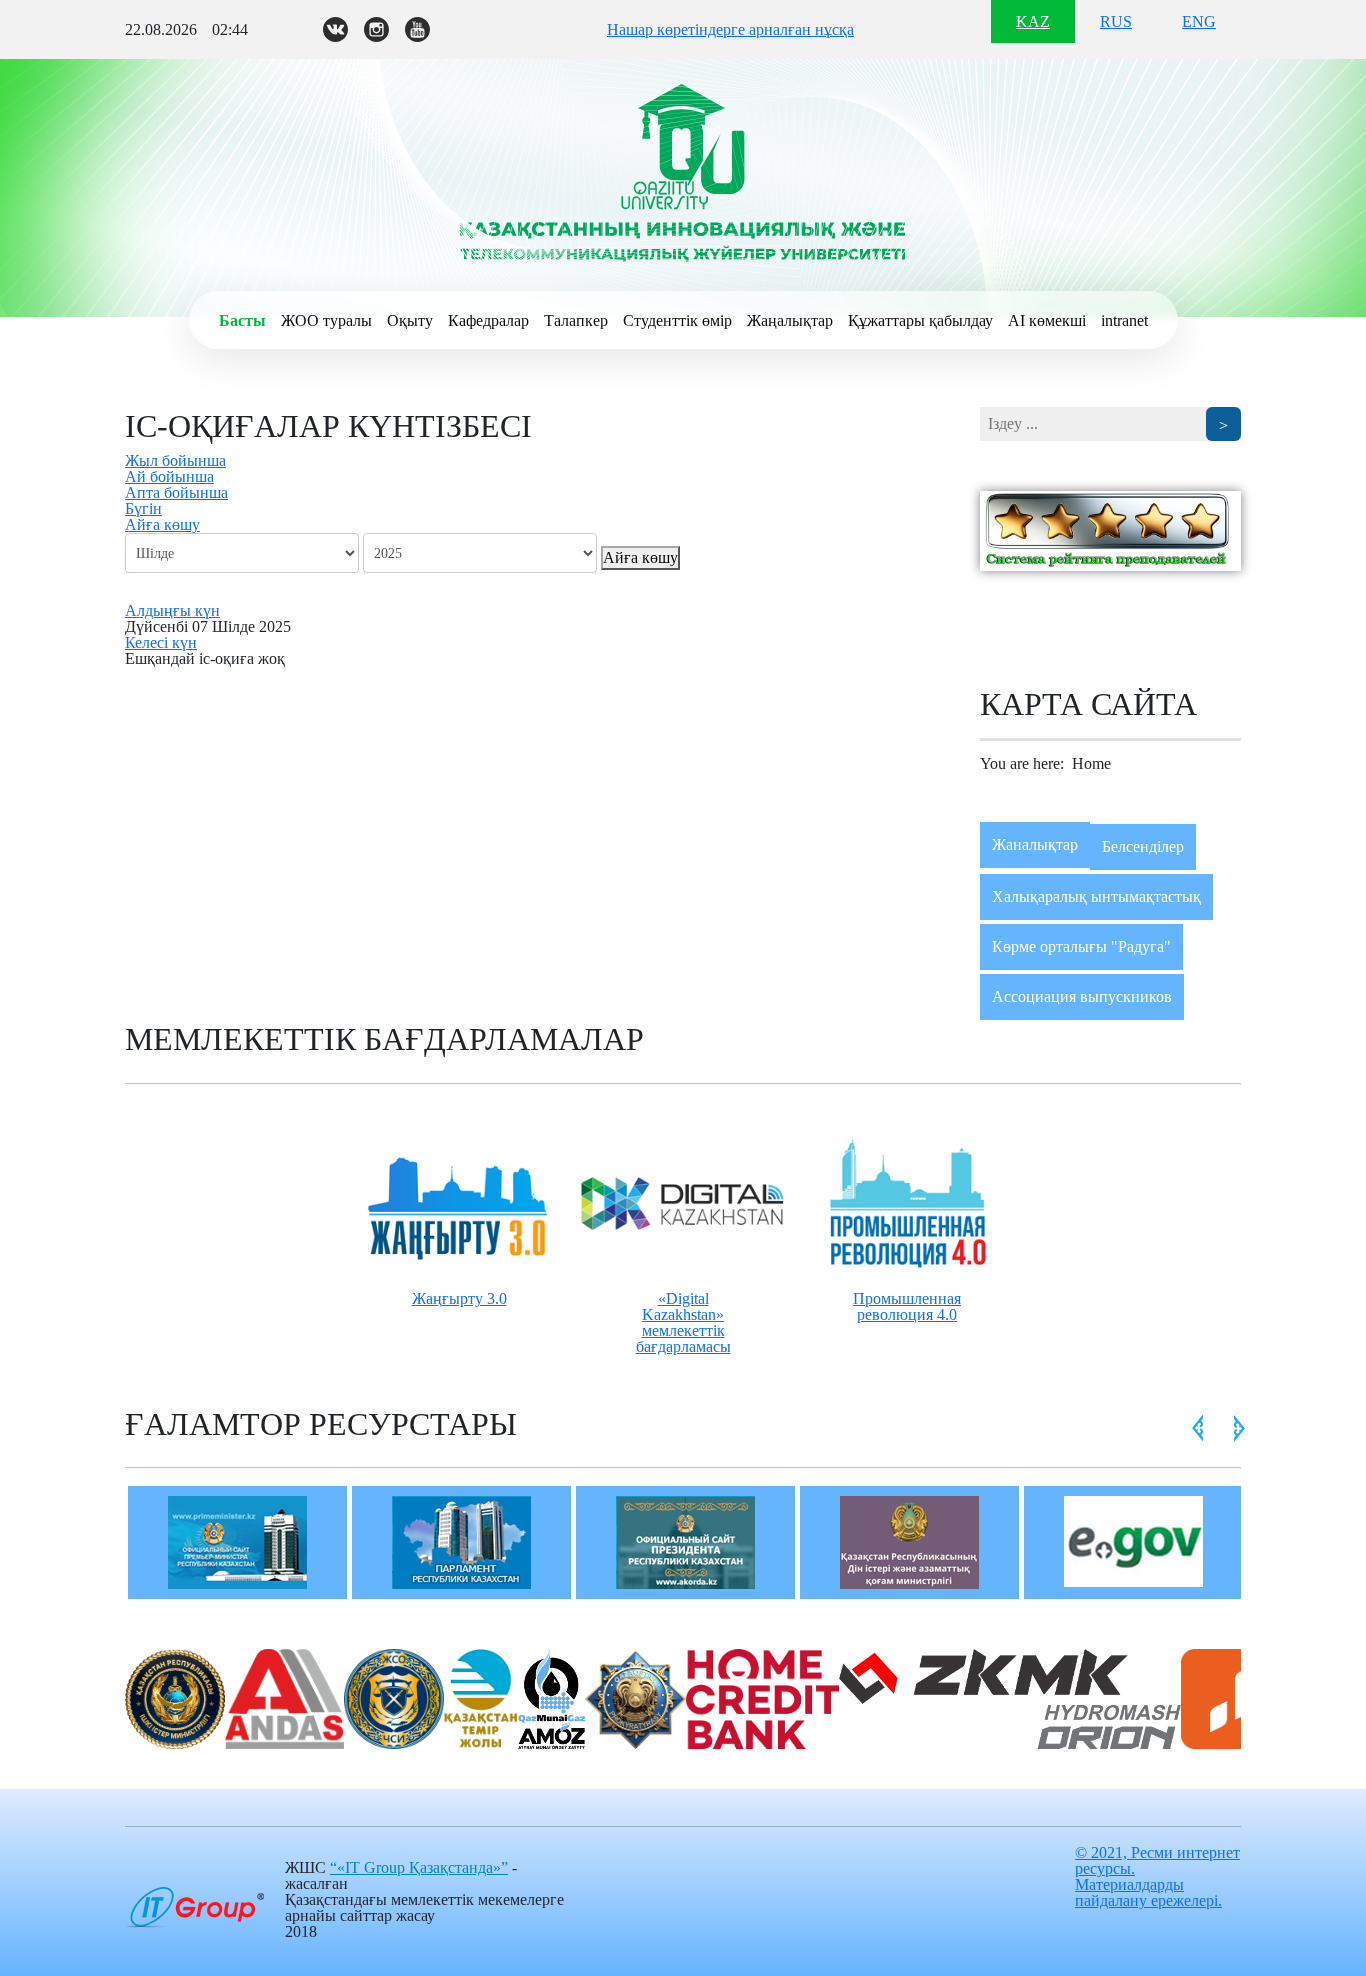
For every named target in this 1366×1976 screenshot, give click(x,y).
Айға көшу (162, 524)
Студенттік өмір (677, 320)
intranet (1124, 320)
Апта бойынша (176, 492)
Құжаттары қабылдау (920, 320)
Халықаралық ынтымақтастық (1096, 896)
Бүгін (143, 508)
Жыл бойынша (175, 460)
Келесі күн (161, 642)
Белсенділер (1143, 846)
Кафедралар (488, 320)
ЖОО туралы (326, 320)
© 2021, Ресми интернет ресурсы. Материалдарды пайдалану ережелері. (1157, 1876)
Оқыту (410, 320)
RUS (1116, 21)
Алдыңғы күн (172, 610)
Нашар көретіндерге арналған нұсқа (730, 29)
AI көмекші (1047, 320)
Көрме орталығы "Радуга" (1081, 946)
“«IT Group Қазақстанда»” (419, 1867)
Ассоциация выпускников (1082, 996)
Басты (242, 320)
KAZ (1033, 21)
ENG (1199, 21)
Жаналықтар (1035, 844)
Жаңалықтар (790, 320)
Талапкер (576, 320)
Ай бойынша (169, 476)
